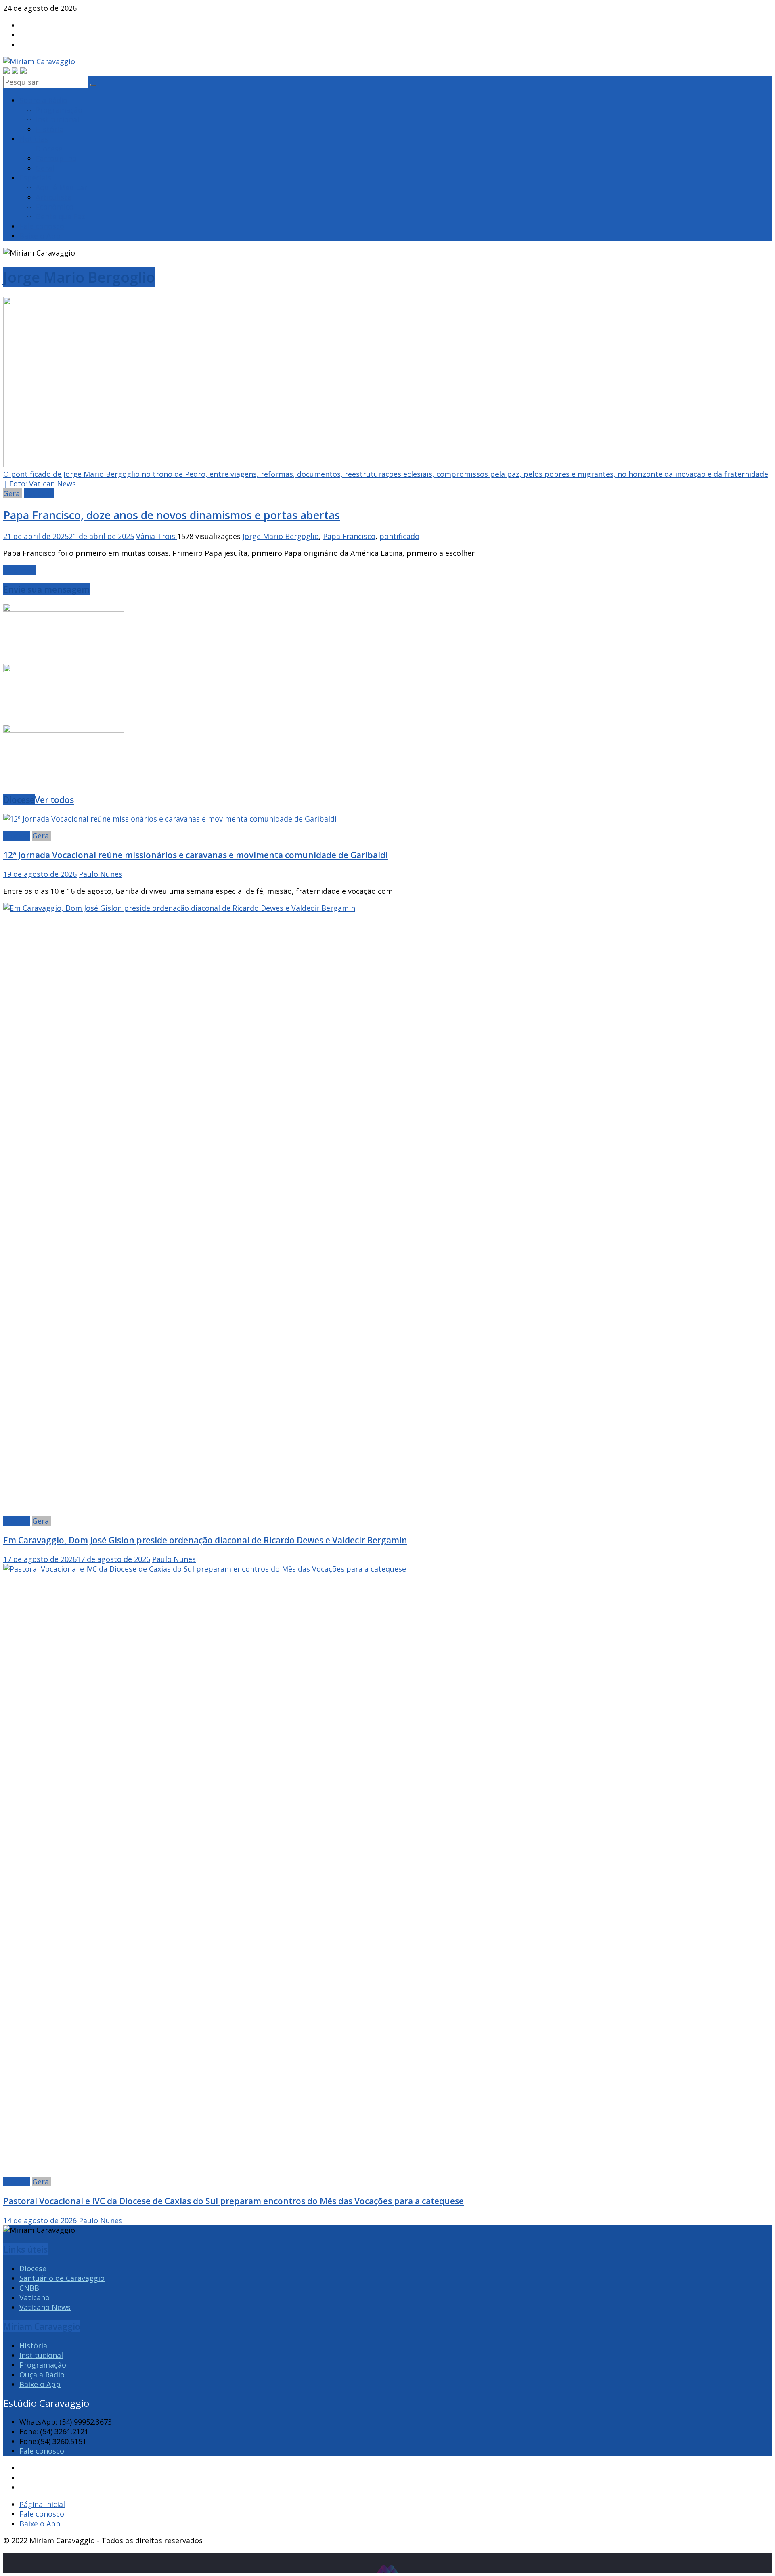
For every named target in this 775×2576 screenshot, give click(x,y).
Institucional (57, 119)
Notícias (34, 139)
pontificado (399, 536)
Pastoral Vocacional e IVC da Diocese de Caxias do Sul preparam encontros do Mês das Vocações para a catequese (234, 2201)
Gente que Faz (60, 216)
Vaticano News (45, 2307)
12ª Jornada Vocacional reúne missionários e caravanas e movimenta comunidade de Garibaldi (196, 855)
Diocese (49, 149)
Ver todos (54, 800)
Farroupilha (56, 158)
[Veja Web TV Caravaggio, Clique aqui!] (23, 71)
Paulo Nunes (101, 874)
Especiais (35, 178)
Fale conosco (42, 226)
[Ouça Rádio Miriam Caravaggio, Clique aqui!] (6, 71)
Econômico (54, 207)
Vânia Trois (157, 536)
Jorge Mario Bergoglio (281, 536)
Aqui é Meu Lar (61, 187)
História (49, 129)
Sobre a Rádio (43, 100)
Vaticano (39, 493)
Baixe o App (40, 236)
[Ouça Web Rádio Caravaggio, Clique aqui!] (15, 71)
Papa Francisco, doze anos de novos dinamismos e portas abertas (172, 515)
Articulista (53, 197)
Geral (45, 168)
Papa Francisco (349, 536)
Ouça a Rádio (42, 2375)
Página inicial (42, 2504)
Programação (59, 110)
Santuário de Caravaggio (62, 2278)
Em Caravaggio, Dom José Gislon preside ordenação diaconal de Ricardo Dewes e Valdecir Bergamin (205, 1540)
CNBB (29, 2288)
